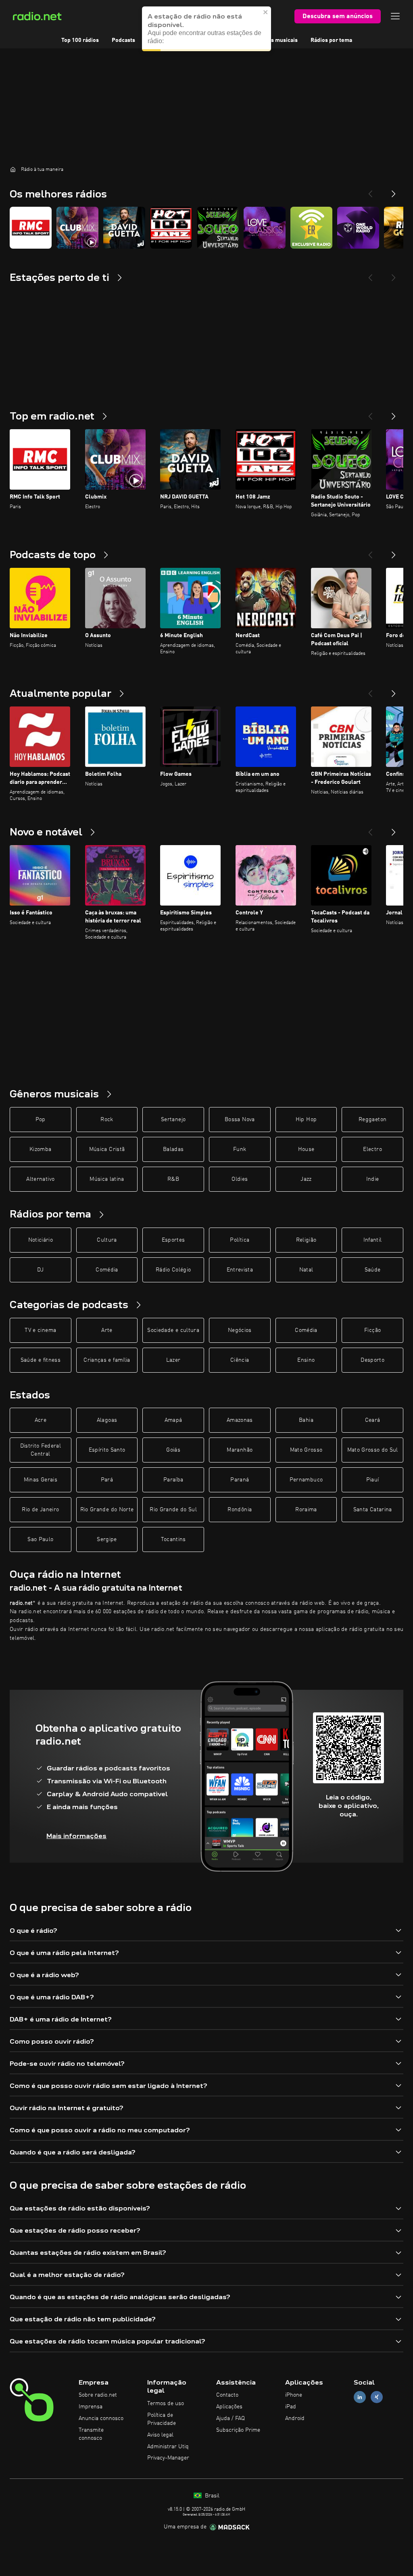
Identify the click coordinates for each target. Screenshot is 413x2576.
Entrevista (240, 1270)
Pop (41, 1120)
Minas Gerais (41, 1480)
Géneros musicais (275, 40)
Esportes (173, 1240)
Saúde (373, 1270)
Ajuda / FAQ (230, 2418)
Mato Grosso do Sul (373, 1450)
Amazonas (240, 1420)
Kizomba (40, 1149)
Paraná (240, 1480)
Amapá (173, 1420)
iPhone (294, 2395)
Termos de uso (166, 2404)
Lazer (173, 1360)
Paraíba (173, 1480)
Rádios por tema (331, 40)
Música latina (107, 1179)
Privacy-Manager (168, 2458)
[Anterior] (370, 413)
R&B (173, 1179)
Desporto (372, 1360)
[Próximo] (394, 413)
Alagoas (107, 1420)
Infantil (373, 1240)
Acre (41, 1420)
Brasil (211, 2496)
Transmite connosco (91, 2434)
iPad (291, 2407)
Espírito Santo (107, 1450)
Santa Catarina (373, 1510)
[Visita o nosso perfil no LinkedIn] (360, 2397)
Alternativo (40, 1179)
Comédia (107, 1270)
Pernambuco (306, 1480)
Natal (306, 1270)
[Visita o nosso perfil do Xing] (377, 2397)
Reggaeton (372, 1120)
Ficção (372, 1330)
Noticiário (41, 1240)
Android (295, 2418)
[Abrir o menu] (395, 16)
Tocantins (173, 1539)
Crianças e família (107, 1360)
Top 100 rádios (80, 40)
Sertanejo (173, 1120)
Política (240, 1240)
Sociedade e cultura (173, 1330)
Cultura (107, 1240)
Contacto (227, 2395)
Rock (107, 1120)
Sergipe (107, 1539)
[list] (206, 228)
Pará (107, 1480)
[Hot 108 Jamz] (171, 228)
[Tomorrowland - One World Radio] (358, 228)
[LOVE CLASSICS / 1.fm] (265, 228)
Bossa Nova (240, 1120)
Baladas (173, 1149)
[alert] (206, 29)
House (306, 1149)
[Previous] (370, 191)
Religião (306, 1240)
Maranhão (240, 1450)
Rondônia (240, 1510)
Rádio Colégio (173, 1270)
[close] (266, 12)
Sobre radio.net (98, 2395)
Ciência (240, 1360)
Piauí (373, 1480)
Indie (373, 1179)
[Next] (394, 191)
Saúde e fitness (41, 1360)
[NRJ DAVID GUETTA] (124, 228)
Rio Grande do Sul (173, 1510)
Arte (107, 1330)
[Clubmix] (77, 228)
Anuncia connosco (101, 2418)
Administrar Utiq (168, 2447)
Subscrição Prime (238, 2430)
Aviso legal (160, 2435)
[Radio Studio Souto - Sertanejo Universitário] (218, 228)
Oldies (240, 1179)
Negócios (240, 1330)
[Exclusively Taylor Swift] (311, 228)
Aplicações (229, 2407)
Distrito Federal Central (41, 1450)
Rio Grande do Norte (107, 1510)
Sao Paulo (40, 1539)
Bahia (306, 1420)
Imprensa (91, 2407)
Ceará (373, 1420)
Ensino (306, 1360)
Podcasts (123, 40)
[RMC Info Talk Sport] (31, 228)
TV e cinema (40, 1330)
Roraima (306, 1510)
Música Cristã (107, 1149)
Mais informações (76, 1836)
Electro (372, 1149)
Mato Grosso (306, 1450)
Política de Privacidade (162, 2419)
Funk (240, 1149)
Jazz (306, 1179)
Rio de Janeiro (40, 1510)
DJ (40, 1270)
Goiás (173, 1450)
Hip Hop (306, 1120)
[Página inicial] (13, 169)
